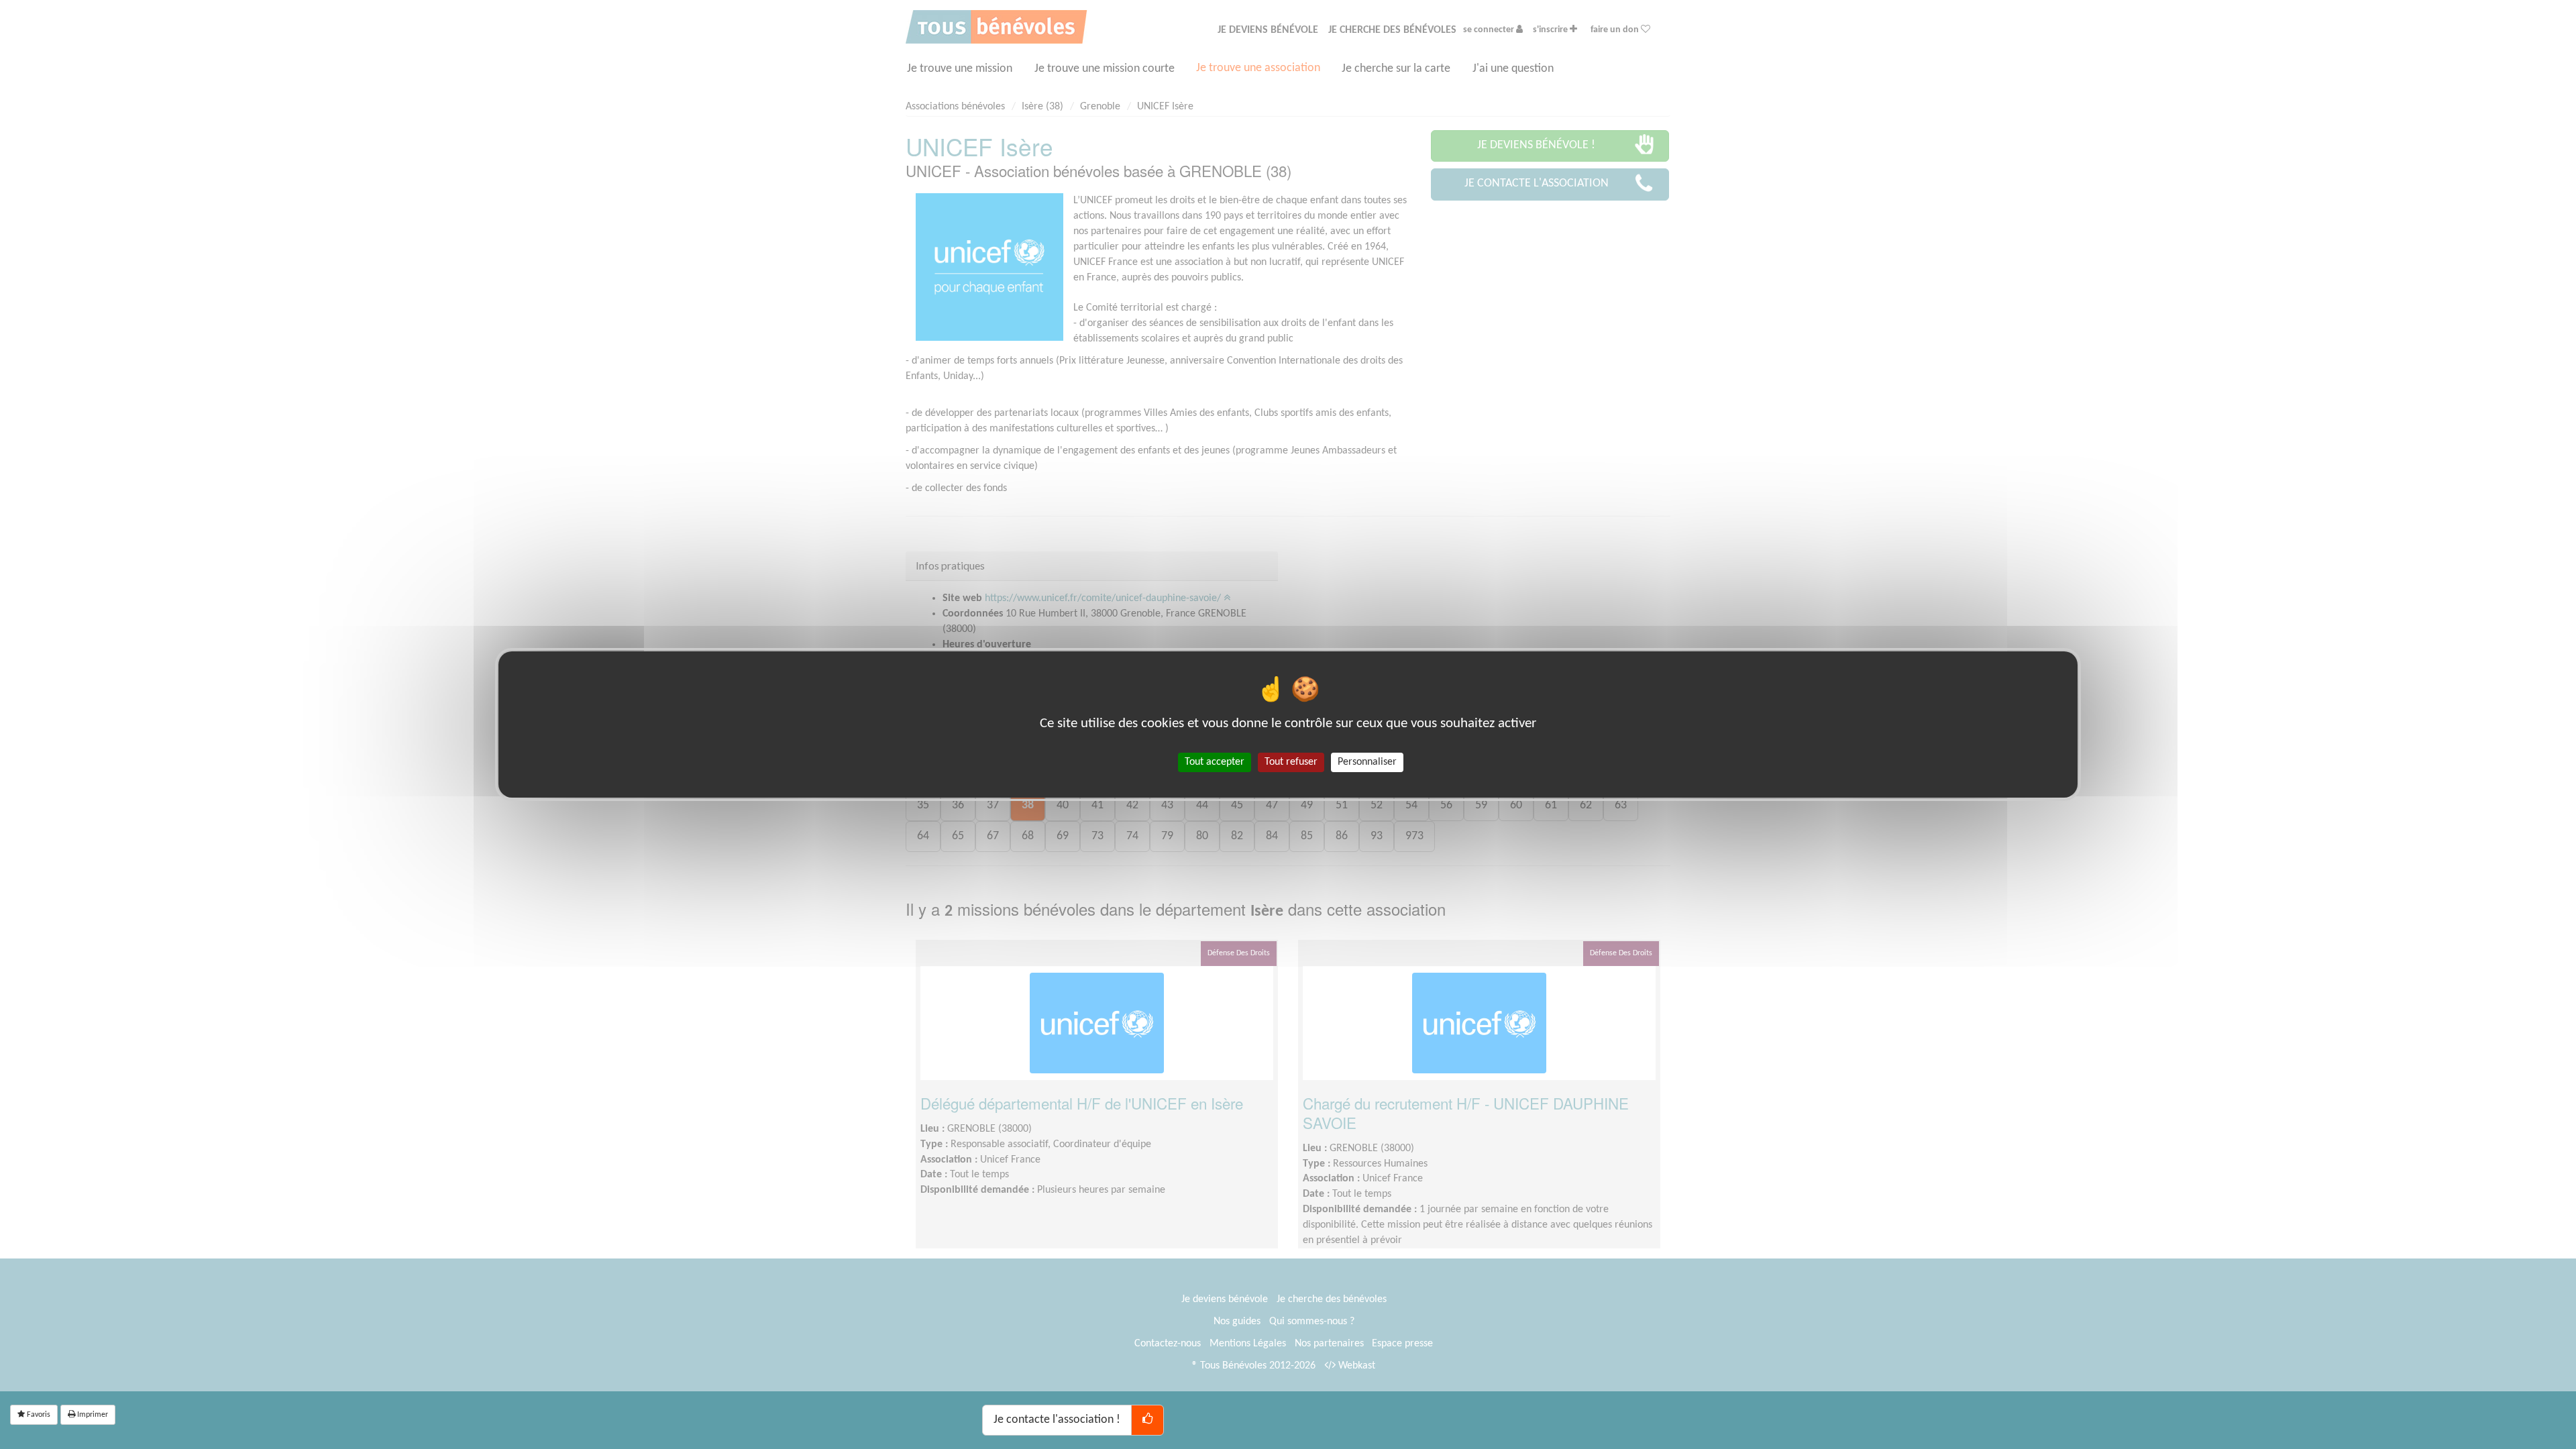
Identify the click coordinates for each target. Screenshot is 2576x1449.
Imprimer (92, 1415)
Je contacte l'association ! (1057, 1420)
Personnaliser (1367, 762)
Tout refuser (1291, 762)
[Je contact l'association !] (1147, 1420)
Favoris (38, 1415)
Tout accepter (1215, 762)
